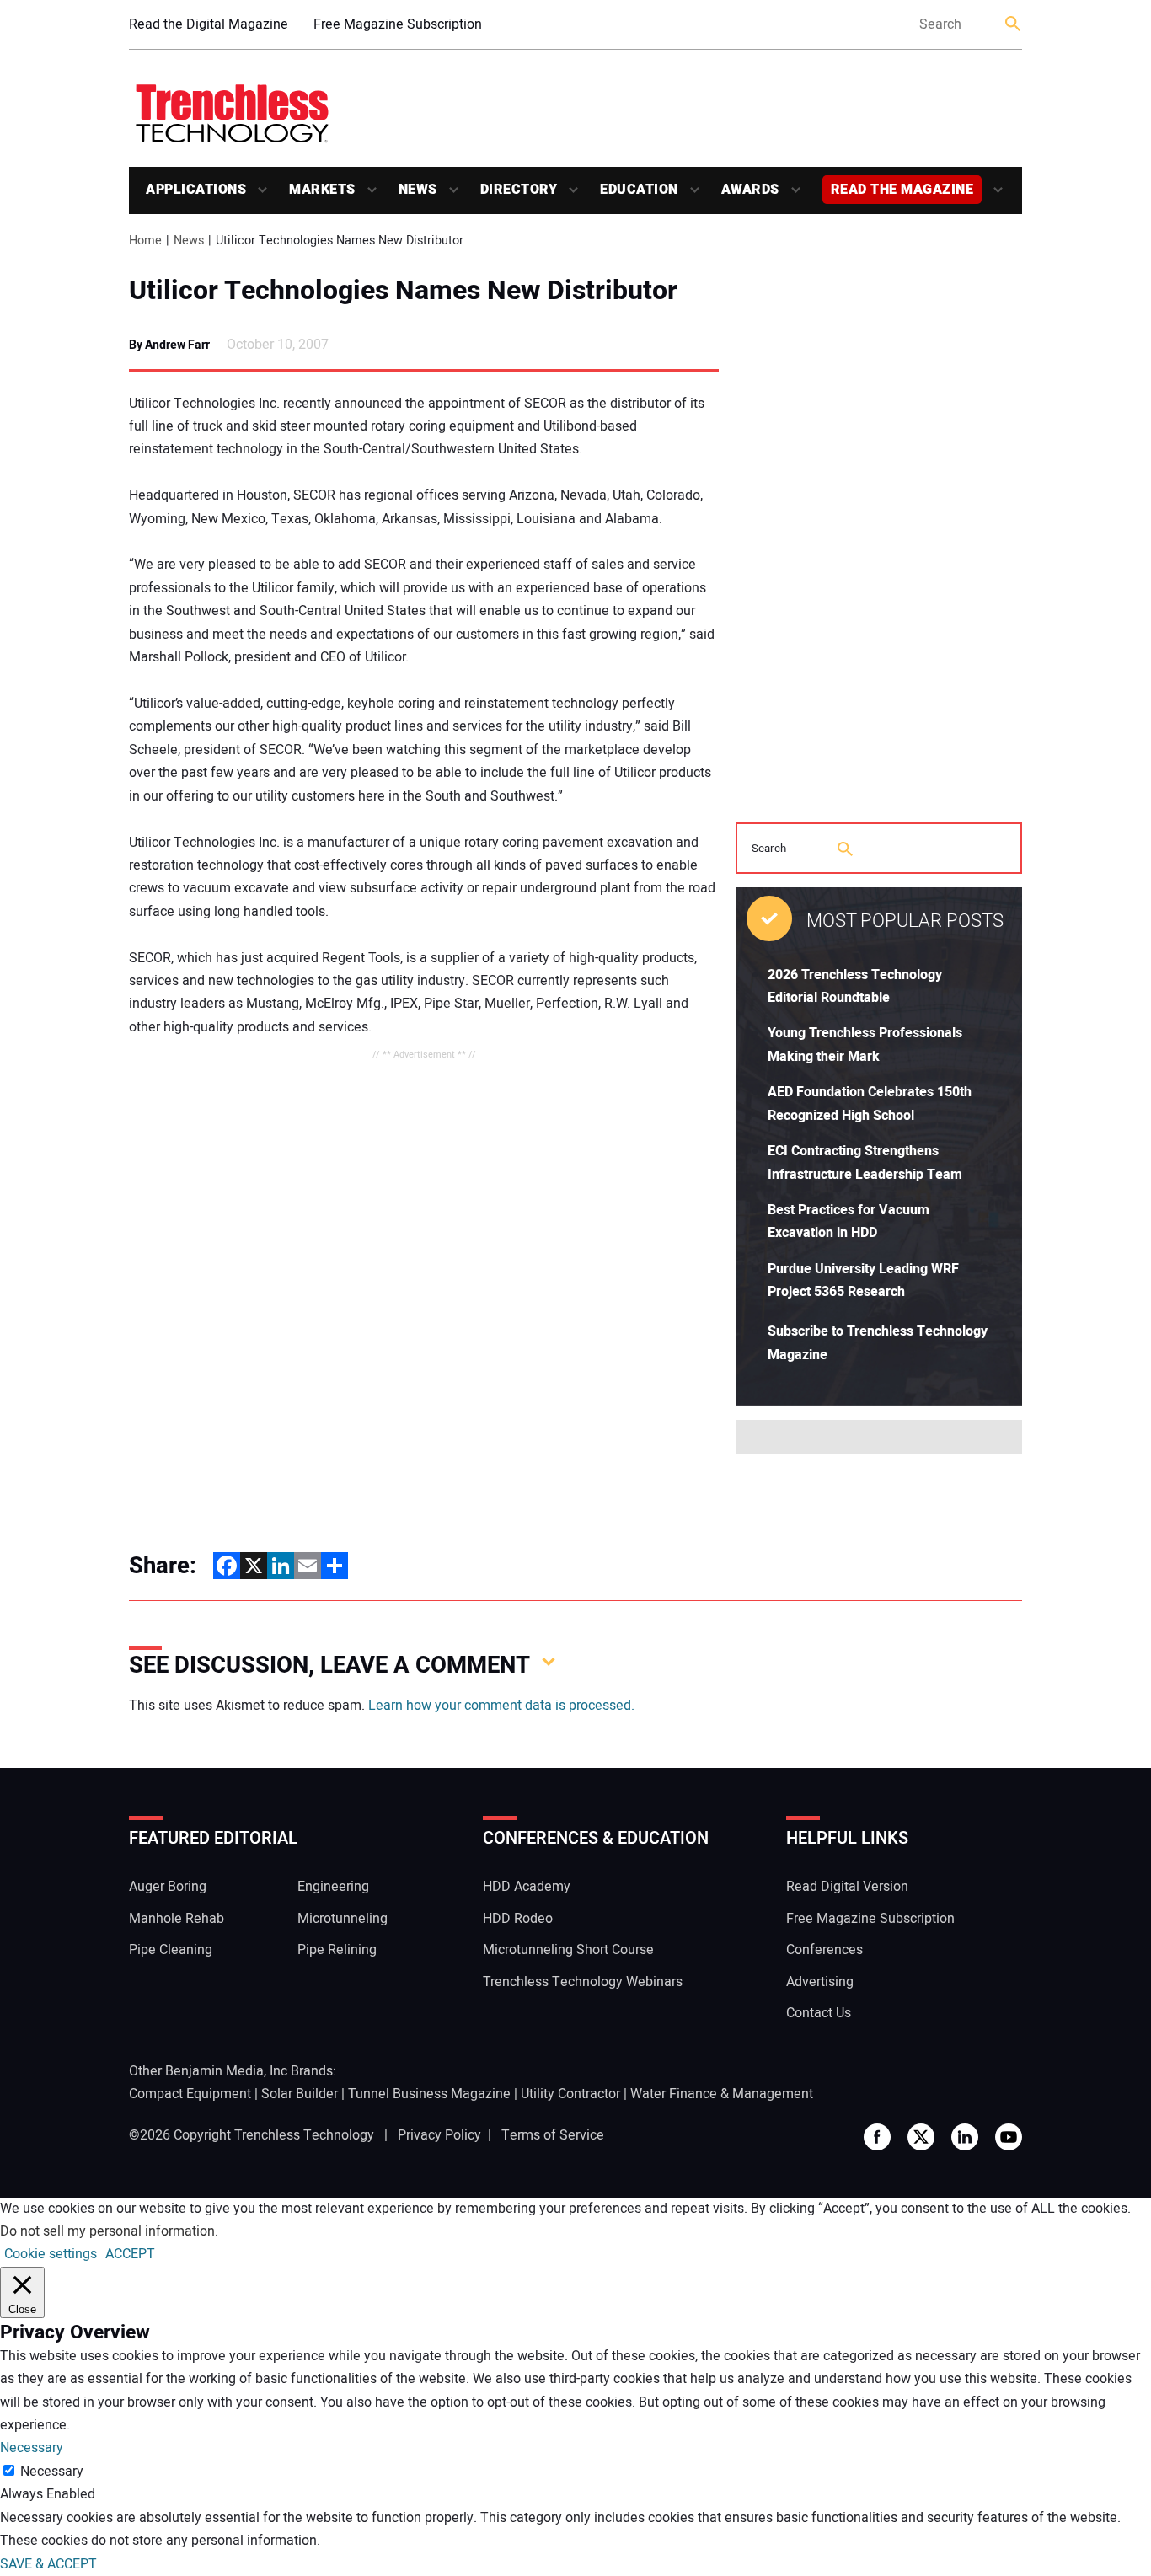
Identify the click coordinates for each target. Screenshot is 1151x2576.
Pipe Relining (337, 1950)
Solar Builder (300, 2094)
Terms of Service (553, 2135)
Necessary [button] (32, 2448)
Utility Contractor (570, 2094)
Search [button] (1014, 25)
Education (639, 190)
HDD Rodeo (518, 1919)
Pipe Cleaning (171, 1950)
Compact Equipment (190, 2094)
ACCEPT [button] (130, 2254)
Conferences (824, 1950)
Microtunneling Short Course (568, 1950)
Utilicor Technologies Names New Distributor (403, 291)
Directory (519, 190)
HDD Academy (527, 1887)
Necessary (52, 2472)
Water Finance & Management (722, 2094)
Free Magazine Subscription (398, 24)
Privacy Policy (439, 2135)
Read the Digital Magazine (209, 24)
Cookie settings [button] (51, 2254)
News (418, 190)
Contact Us (819, 2013)
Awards (750, 190)
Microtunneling (343, 1919)
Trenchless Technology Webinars (583, 1982)
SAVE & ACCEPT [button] (48, 2564)
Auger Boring (168, 1887)
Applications (196, 190)
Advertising (820, 1982)
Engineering (333, 1887)
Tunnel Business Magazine (429, 2094)
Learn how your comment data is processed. (501, 1706)
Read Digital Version (847, 1887)
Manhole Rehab (177, 1919)
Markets (322, 190)
